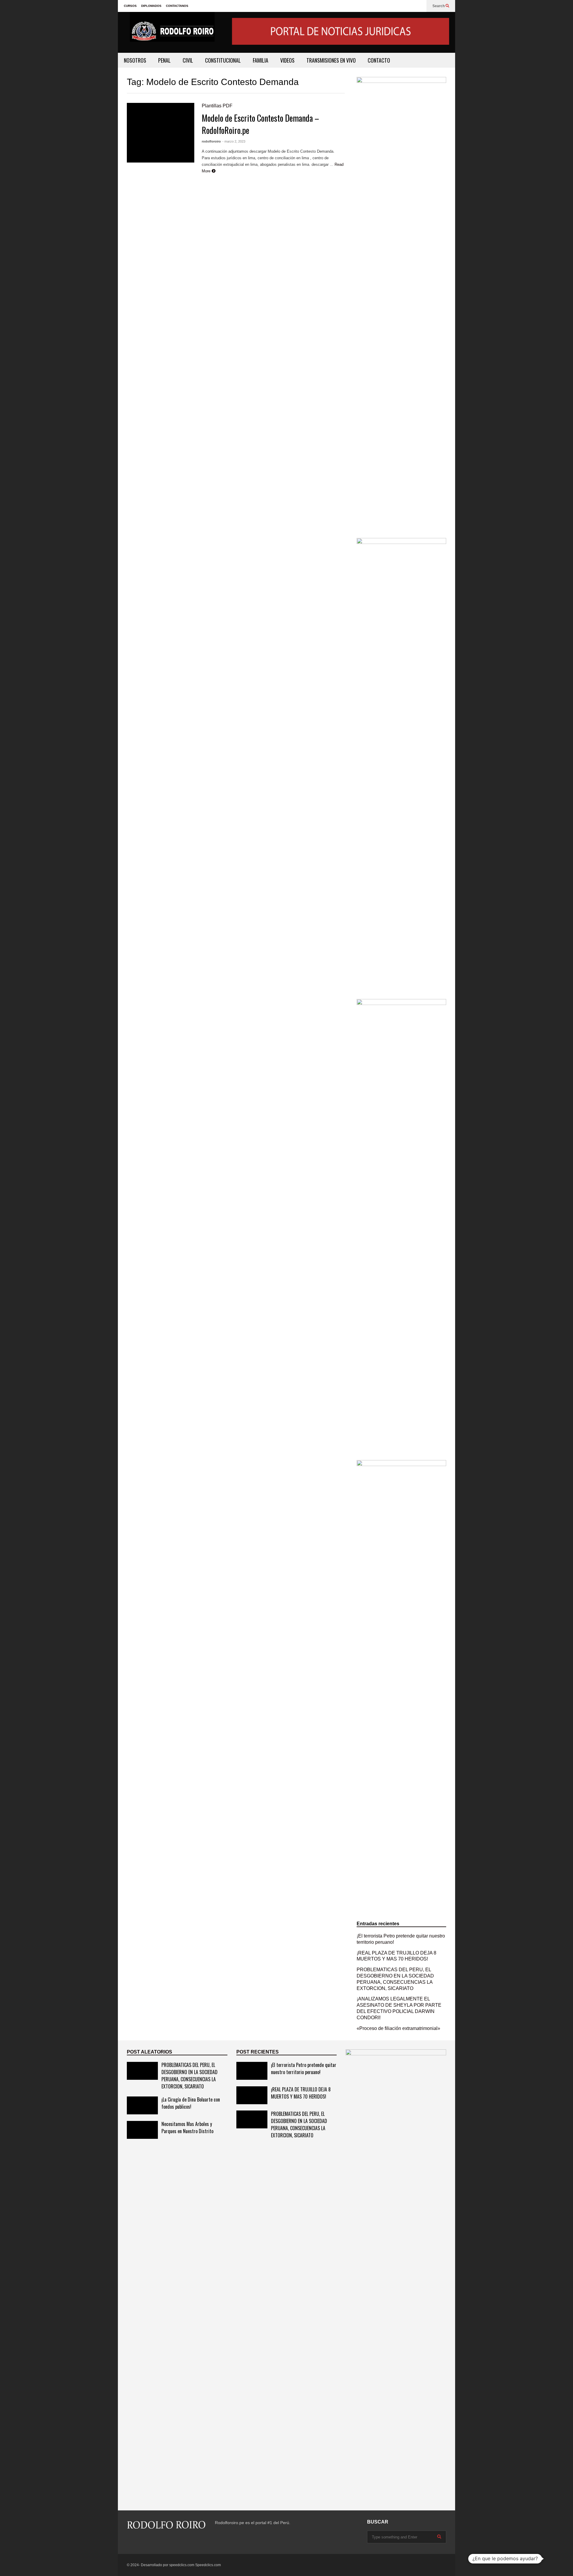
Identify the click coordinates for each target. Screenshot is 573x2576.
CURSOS (130, 6)
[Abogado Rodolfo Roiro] (172, 32)
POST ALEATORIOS (150, 2052)
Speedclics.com (208, 2565)
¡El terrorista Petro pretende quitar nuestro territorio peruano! (304, 2068)
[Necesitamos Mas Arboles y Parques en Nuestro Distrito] (142, 2130)
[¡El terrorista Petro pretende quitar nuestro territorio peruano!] (252, 2071)
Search (439, 6)
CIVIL (188, 60)
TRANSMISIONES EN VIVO (331, 60)
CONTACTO (379, 60)
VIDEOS (287, 60)
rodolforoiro (211, 141)
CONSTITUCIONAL (223, 60)
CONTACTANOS (177, 6)
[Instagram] (129, 2542)
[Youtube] (140, 2542)
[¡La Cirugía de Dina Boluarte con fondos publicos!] (142, 2105)
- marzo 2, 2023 (234, 141)
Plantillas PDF (217, 106)
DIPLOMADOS (151, 6)
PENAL (164, 60)
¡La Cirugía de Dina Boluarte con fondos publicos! (191, 2103)
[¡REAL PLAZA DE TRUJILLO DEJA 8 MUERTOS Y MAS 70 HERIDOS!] (252, 2095)
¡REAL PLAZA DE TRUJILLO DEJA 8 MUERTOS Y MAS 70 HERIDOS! (301, 2093)
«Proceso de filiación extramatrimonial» (398, 2028)
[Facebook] (419, 6)
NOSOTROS (135, 60)
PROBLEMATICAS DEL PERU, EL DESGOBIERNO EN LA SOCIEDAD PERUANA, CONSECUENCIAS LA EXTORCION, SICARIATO (190, 2076)
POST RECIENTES (258, 2052)
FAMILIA (261, 60)
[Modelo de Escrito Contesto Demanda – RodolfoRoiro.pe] (161, 133)
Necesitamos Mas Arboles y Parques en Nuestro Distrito (187, 2127)
